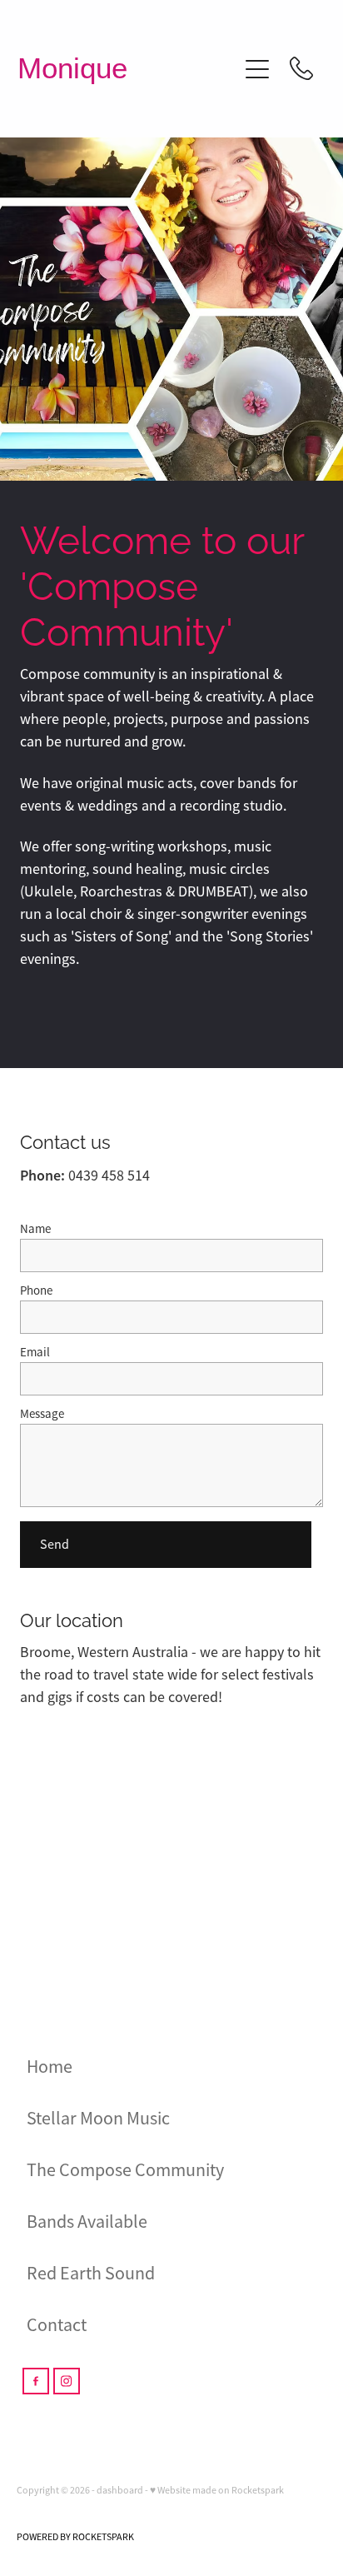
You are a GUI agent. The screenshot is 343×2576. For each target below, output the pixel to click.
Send (55, 1545)
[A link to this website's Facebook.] (36, 2381)
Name (35, 1228)
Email (35, 1352)
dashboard (120, 2490)
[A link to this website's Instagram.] (67, 2381)
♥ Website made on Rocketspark (217, 2490)
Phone (36, 1290)
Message (42, 1413)
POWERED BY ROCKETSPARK (75, 2537)
